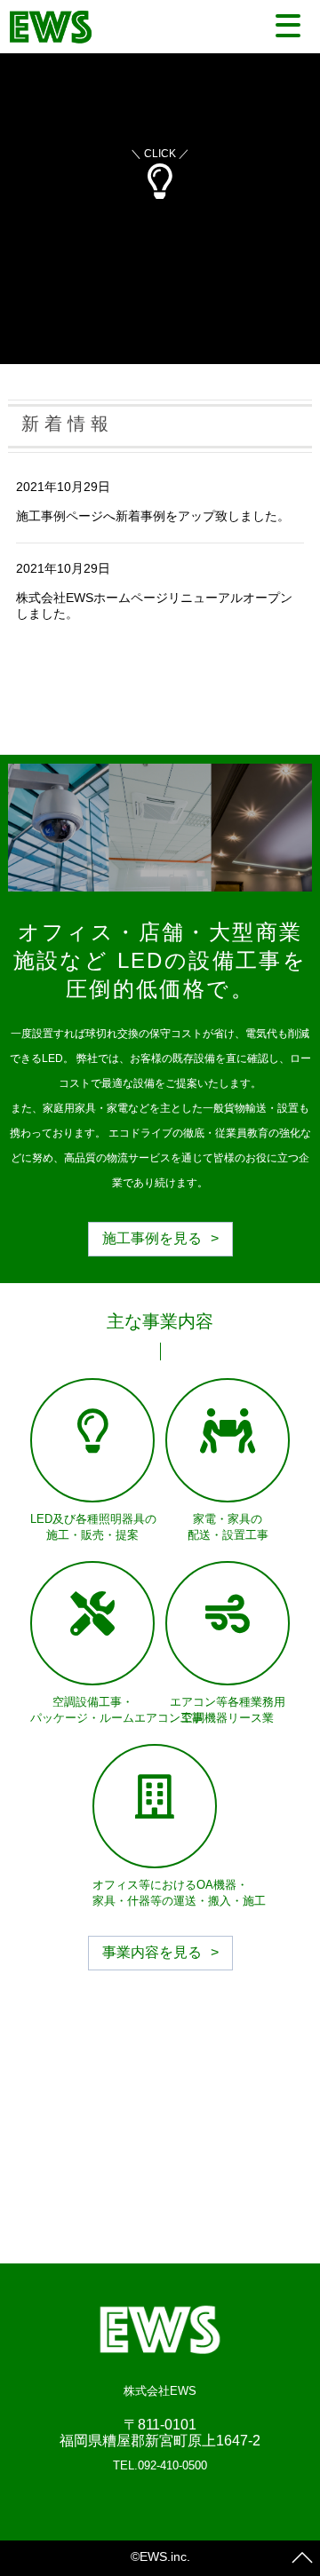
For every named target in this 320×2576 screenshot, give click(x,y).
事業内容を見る (152, 1952)
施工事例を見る (152, 1238)
